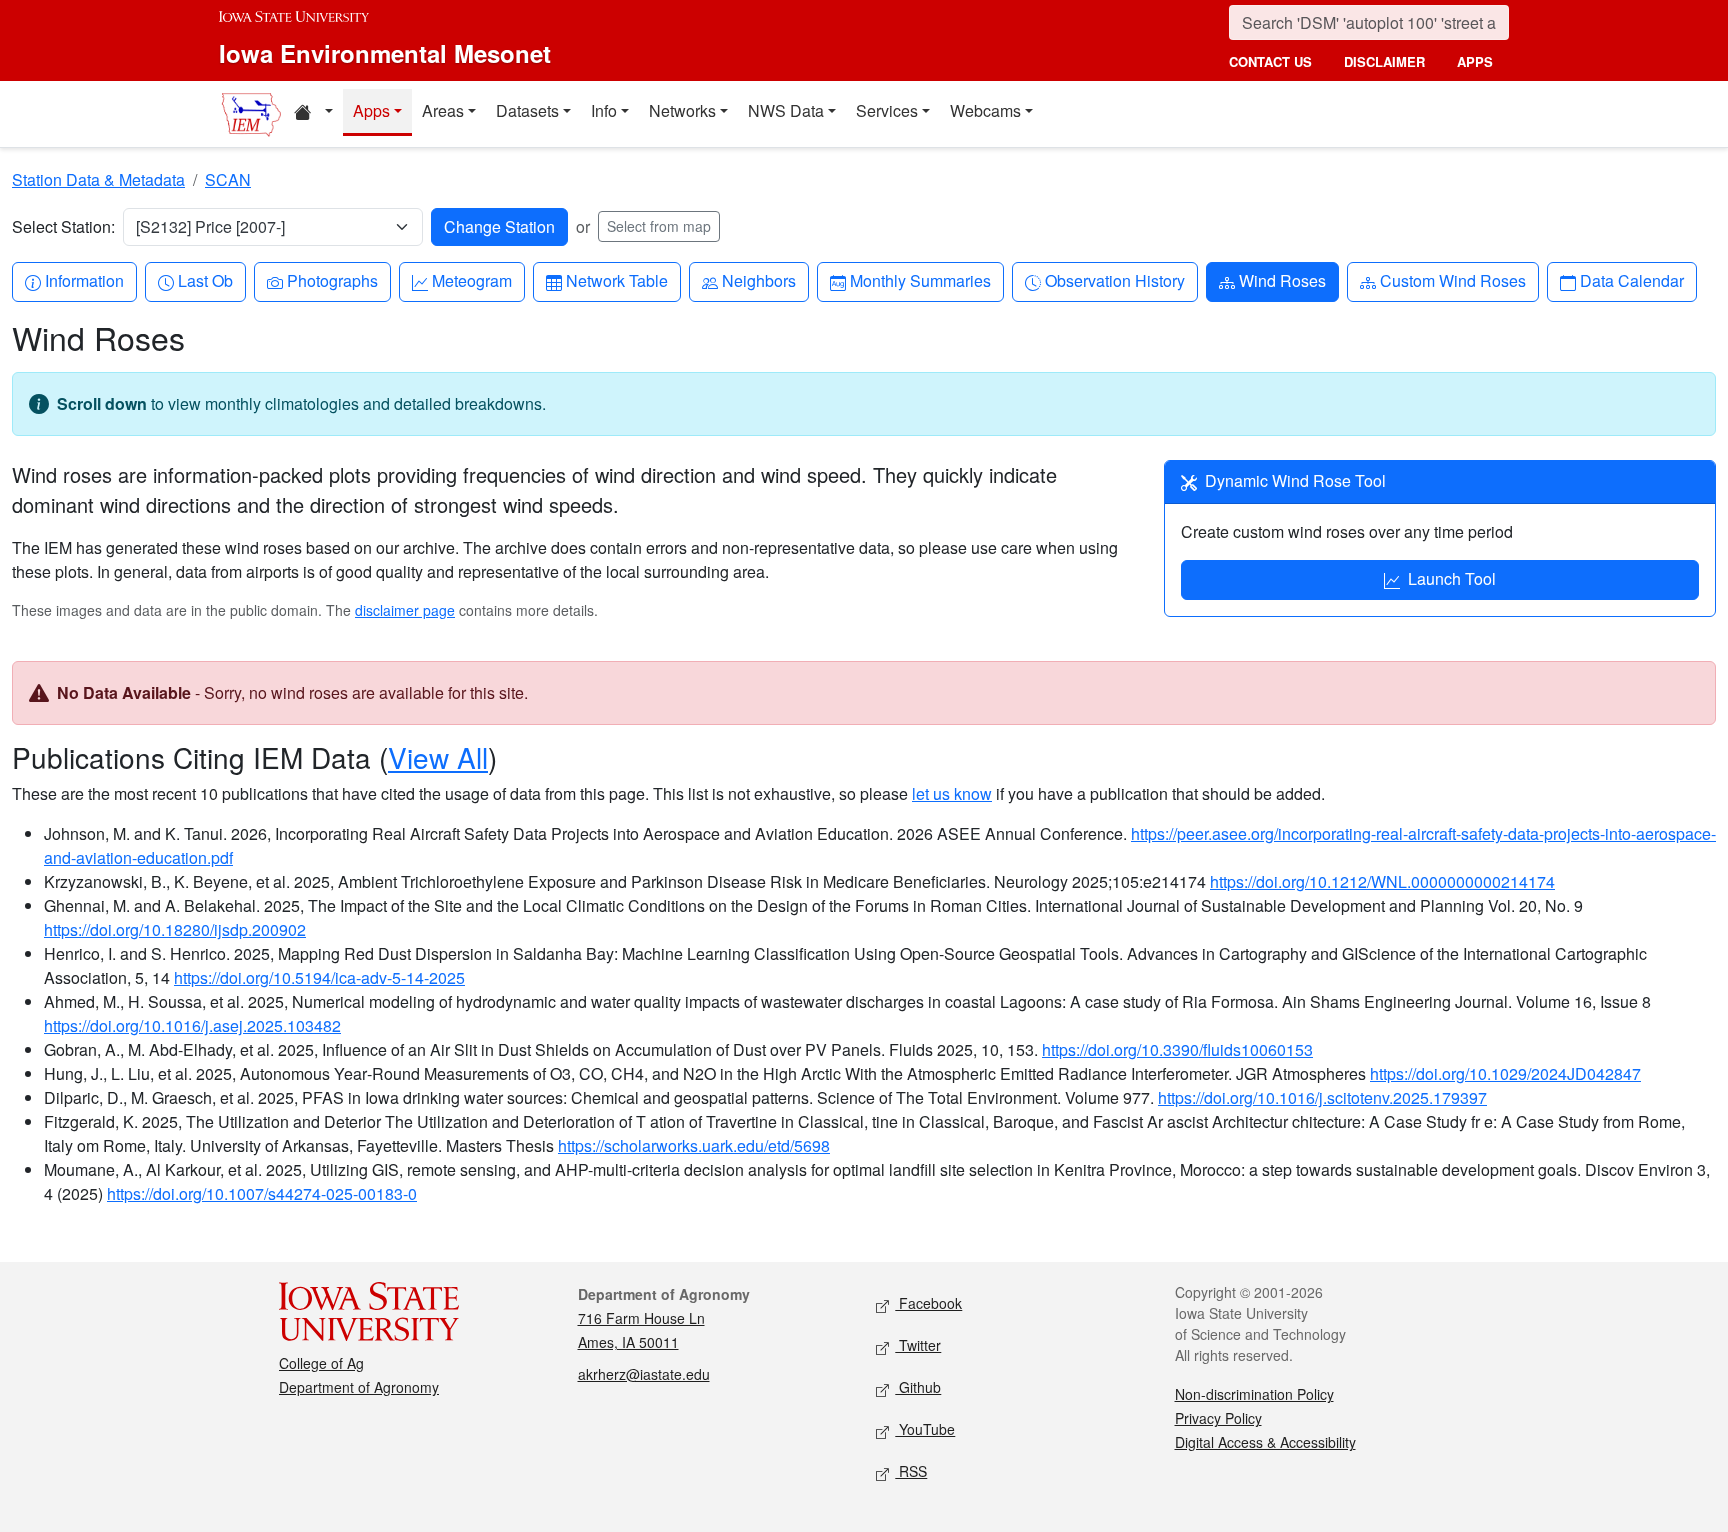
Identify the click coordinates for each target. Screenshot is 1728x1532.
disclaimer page (405, 610)
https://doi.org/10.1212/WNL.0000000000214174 (1382, 881)
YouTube (925, 1429)
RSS (911, 1471)
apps (1475, 61)
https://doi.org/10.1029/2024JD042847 (1505, 1073)
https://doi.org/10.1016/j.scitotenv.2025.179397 (1322, 1097)
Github (918, 1387)
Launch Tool (1452, 578)
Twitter (918, 1345)
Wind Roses (1282, 280)
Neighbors (758, 280)
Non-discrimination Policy (1254, 1394)
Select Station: (63, 226)
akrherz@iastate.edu (644, 1374)
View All (438, 757)
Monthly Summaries (920, 280)
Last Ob (205, 280)
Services (887, 110)
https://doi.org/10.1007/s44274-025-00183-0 (262, 1193)
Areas (443, 110)
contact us (1270, 61)
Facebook (928, 1303)
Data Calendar (1631, 280)
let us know (952, 793)
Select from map (659, 226)
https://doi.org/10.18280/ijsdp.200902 (175, 929)
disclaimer (1384, 61)
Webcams (985, 110)
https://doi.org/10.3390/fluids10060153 (1177, 1049)
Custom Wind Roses (1452, 280)
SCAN (228, 179)
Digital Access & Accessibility (1265, 1442)
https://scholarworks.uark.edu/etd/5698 (694, 1145)
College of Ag (321, 1363)
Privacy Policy (1218, 1418)
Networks (682, 110)
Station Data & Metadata (98, 179)
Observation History (1114, 280)
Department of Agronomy (359, 1387)
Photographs (332, 280)
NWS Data (786, 110)
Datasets (527, 110)
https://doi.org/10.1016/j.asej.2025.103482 (192, 1025)
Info (604, 110)
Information (84, 280)
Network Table (616, 280)
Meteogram (471, 280)
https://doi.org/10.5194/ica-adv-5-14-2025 (319, 977)
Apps (371, 110)
